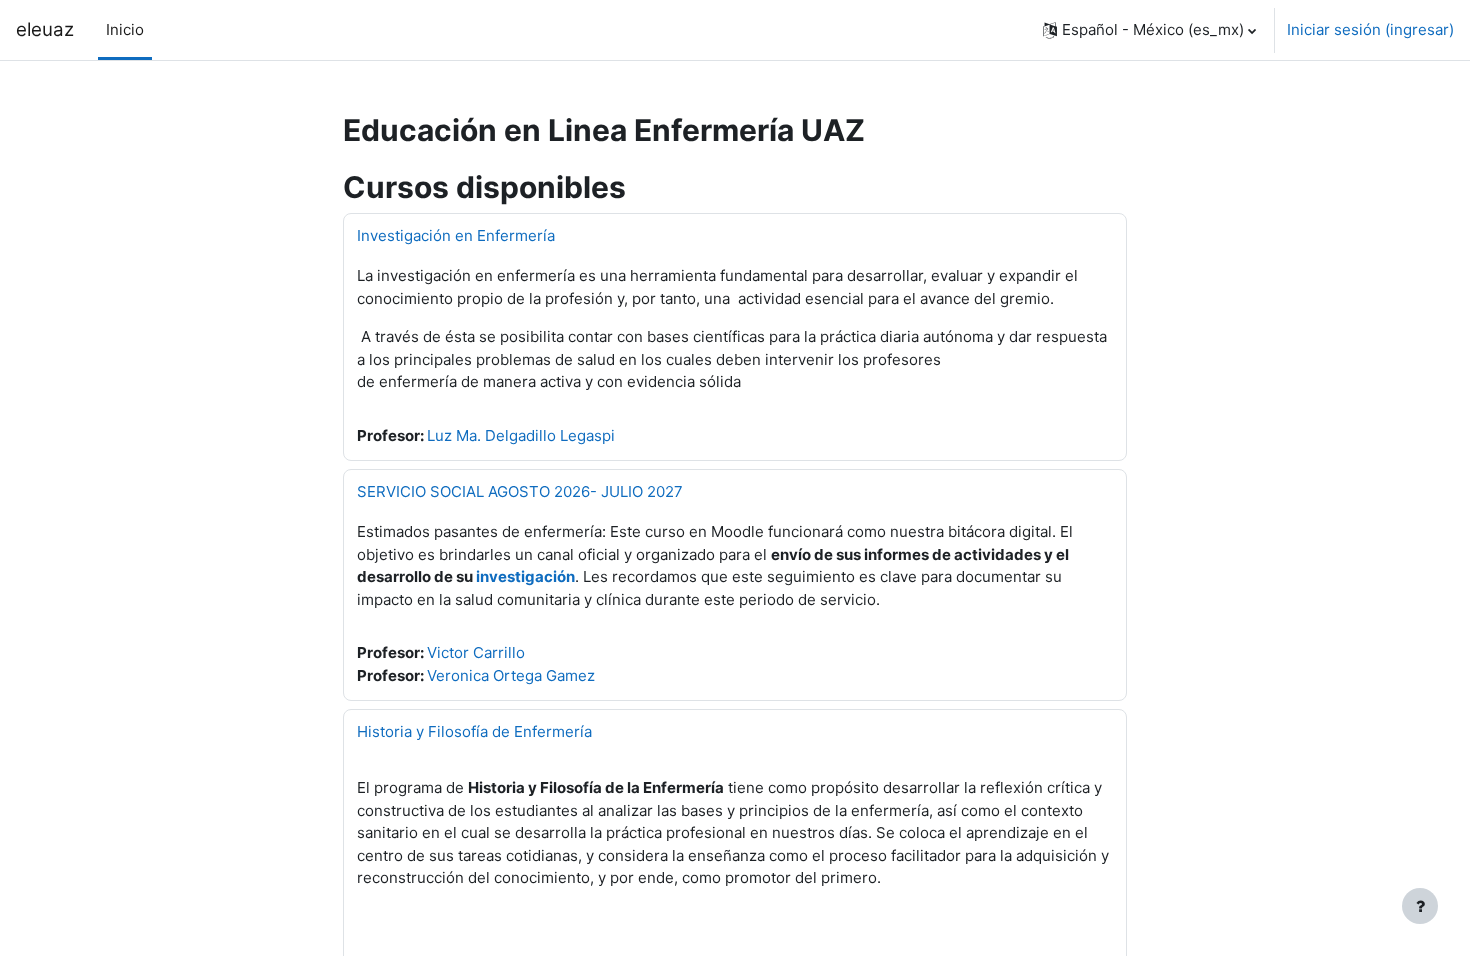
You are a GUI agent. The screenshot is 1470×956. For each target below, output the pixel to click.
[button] (1149, 30)
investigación (525, 576)
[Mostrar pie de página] (1420, 906)
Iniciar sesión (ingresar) (1370, 29)
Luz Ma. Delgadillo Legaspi (521, 435)
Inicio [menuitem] (125, 29)
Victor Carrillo (476, 652)
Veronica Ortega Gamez (511, 675)
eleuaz (45, 29)
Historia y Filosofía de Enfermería (474, 731)
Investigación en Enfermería (456, 235)
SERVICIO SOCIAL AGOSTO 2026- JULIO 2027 (520, 491)
